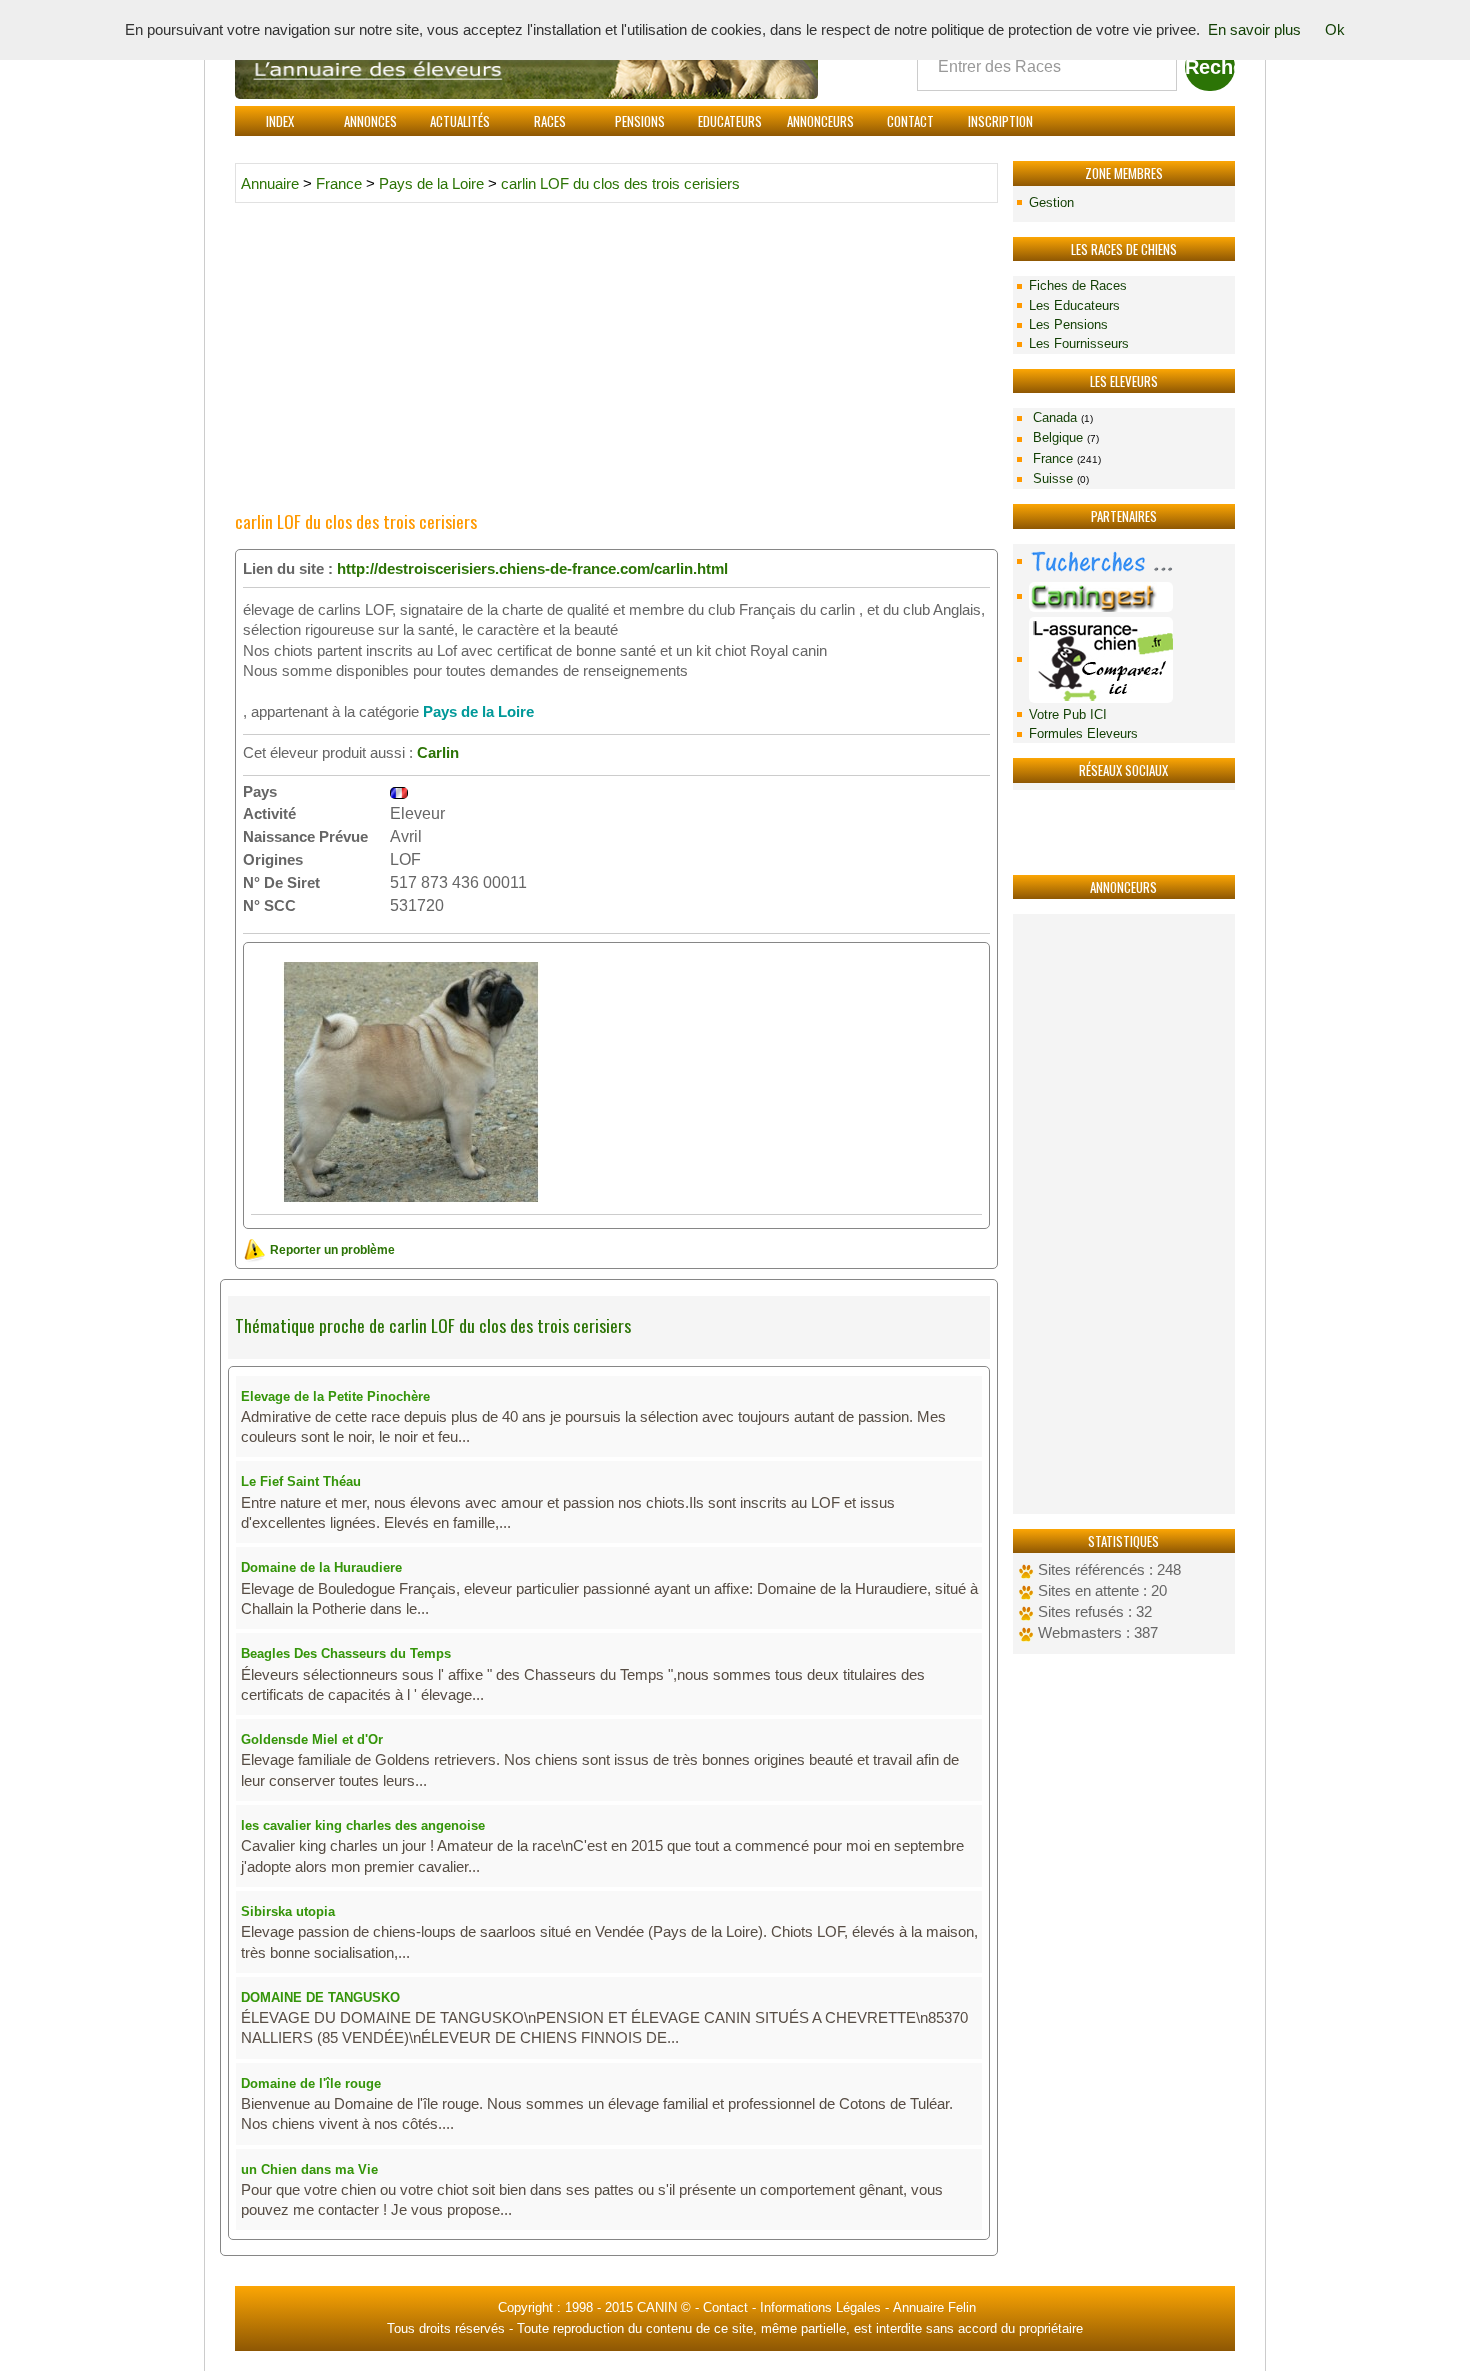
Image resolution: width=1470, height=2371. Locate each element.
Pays (260, 791)
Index (280, 121)
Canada (1061, 417)
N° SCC (269, 905)
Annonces (370, 121)
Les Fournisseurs (1079, 343)
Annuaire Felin (934, 2307)
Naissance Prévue (305, 836)
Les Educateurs (1074, 305)
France (1065, 458)
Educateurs (730, 121)
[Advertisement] (1124, 1214)
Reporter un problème (331, 1249)
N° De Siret (281, 882)
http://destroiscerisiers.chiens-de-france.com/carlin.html (532, 569)
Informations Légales (820, 2307)
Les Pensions (1068, 324)
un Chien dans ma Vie (309, 2169)
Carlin (438, 753)
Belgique (1064, 437)
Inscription (1000, 121)
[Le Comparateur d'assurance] (1124, 659)
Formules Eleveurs (1083, 733)
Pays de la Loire (431, 184)
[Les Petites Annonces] (1124, 561)
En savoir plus (1254, 30)
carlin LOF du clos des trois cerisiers (620, 184)
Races (550, 121)
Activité (269, 813)
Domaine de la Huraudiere (321, 1567)
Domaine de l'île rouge (311, 2083)
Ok (1335, 30)
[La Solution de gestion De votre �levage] (1124, 596)
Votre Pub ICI (1068, 714)
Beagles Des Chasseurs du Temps (346, 1653)
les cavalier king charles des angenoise (363, 1825)
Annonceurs (820, 121)
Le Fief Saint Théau (301, 1481)
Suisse (1059, 478)
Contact (910, 121)
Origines (273, 859)
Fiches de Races (1078, 285)
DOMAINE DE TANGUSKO (320, 1997)
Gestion (1051, 202)
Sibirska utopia (288, 1911)
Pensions (640, 121)
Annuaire (270, 184)
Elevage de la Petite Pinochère (335, 1396)
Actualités (460, 121)
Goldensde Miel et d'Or (312, 1739)
